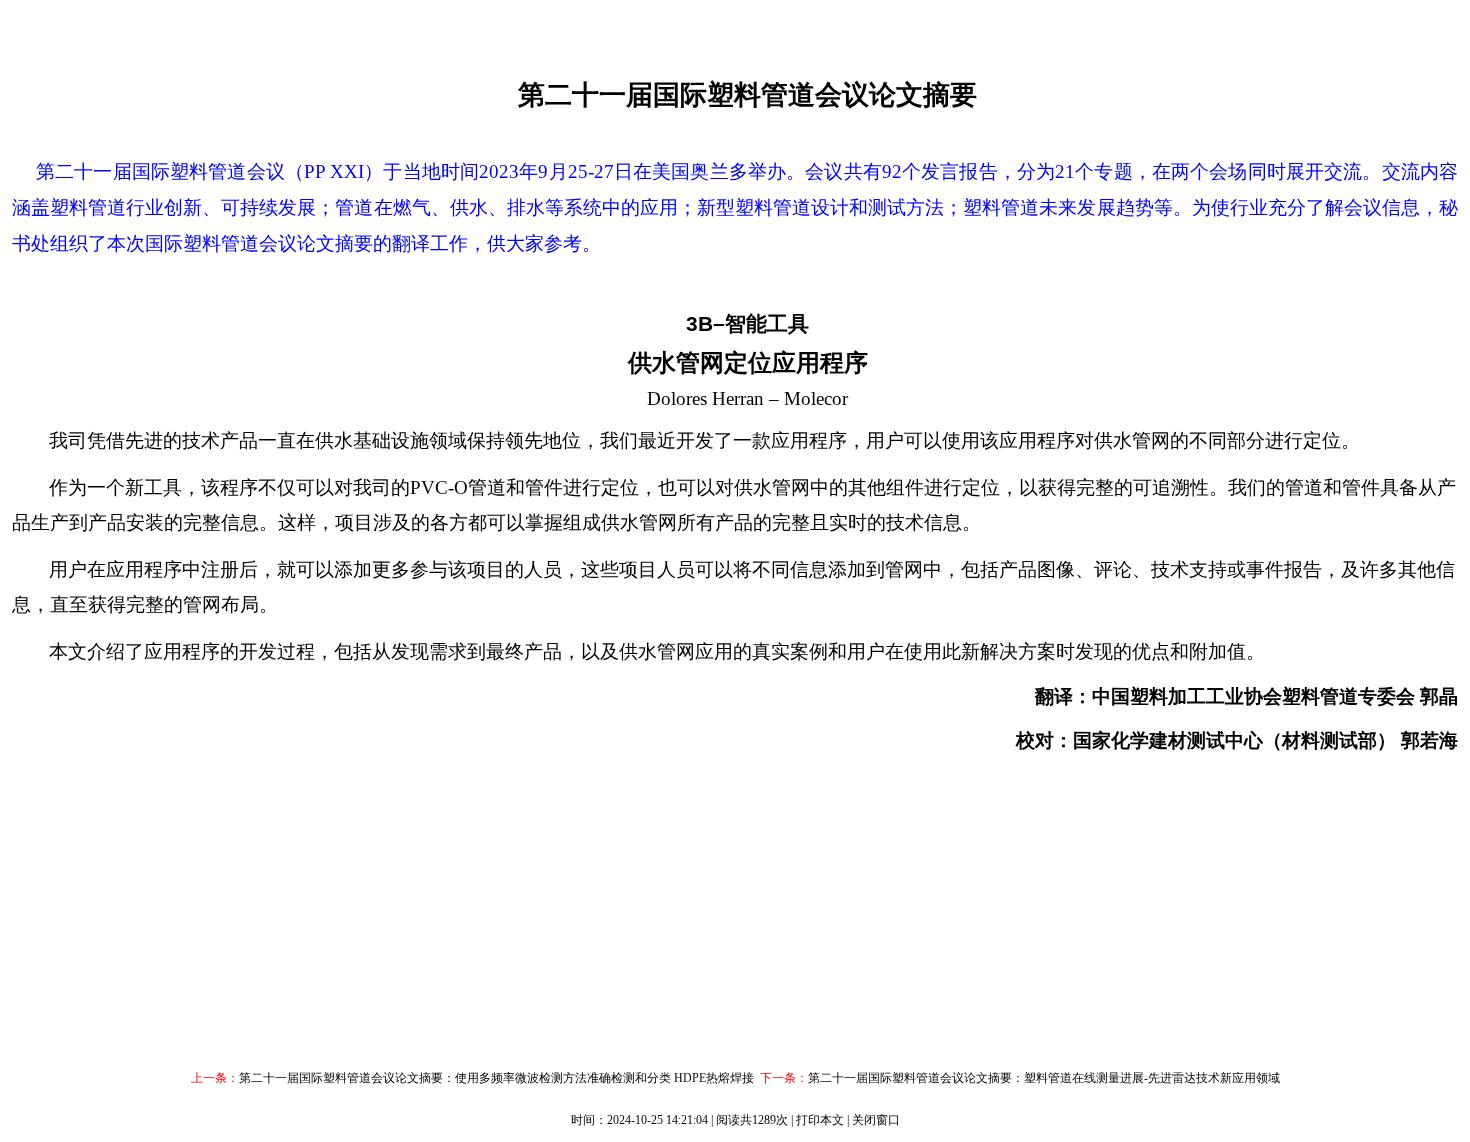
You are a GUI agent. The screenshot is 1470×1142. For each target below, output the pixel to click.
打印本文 (820, 1120)
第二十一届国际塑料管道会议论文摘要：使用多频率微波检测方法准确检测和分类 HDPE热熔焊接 (496, 1078)
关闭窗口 (876, 1120)
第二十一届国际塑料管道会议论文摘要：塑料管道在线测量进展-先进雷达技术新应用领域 (1044, 1078)
